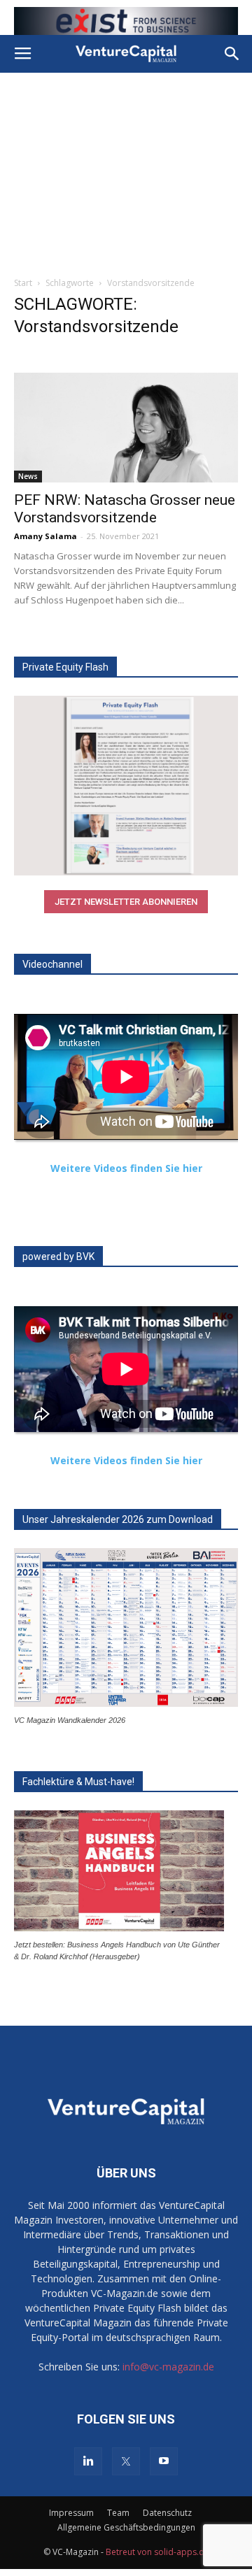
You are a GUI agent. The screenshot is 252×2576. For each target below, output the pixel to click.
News (28, 476)
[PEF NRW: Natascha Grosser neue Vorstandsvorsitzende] (126, 428)
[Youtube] (164, 2461)
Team (118, 2513)
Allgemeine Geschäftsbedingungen (126, 2527)
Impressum (71, 2513)
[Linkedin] (88, 2461)
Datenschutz (167, 2513)
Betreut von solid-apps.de (157, 2552)
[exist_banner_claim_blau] (126, 21)
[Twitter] (126, 2461)
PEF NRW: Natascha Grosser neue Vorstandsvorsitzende (125, 509)
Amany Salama (45, 536)
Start (23, 283)
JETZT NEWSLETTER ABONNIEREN (126, 902)
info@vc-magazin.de (168, 2367)
